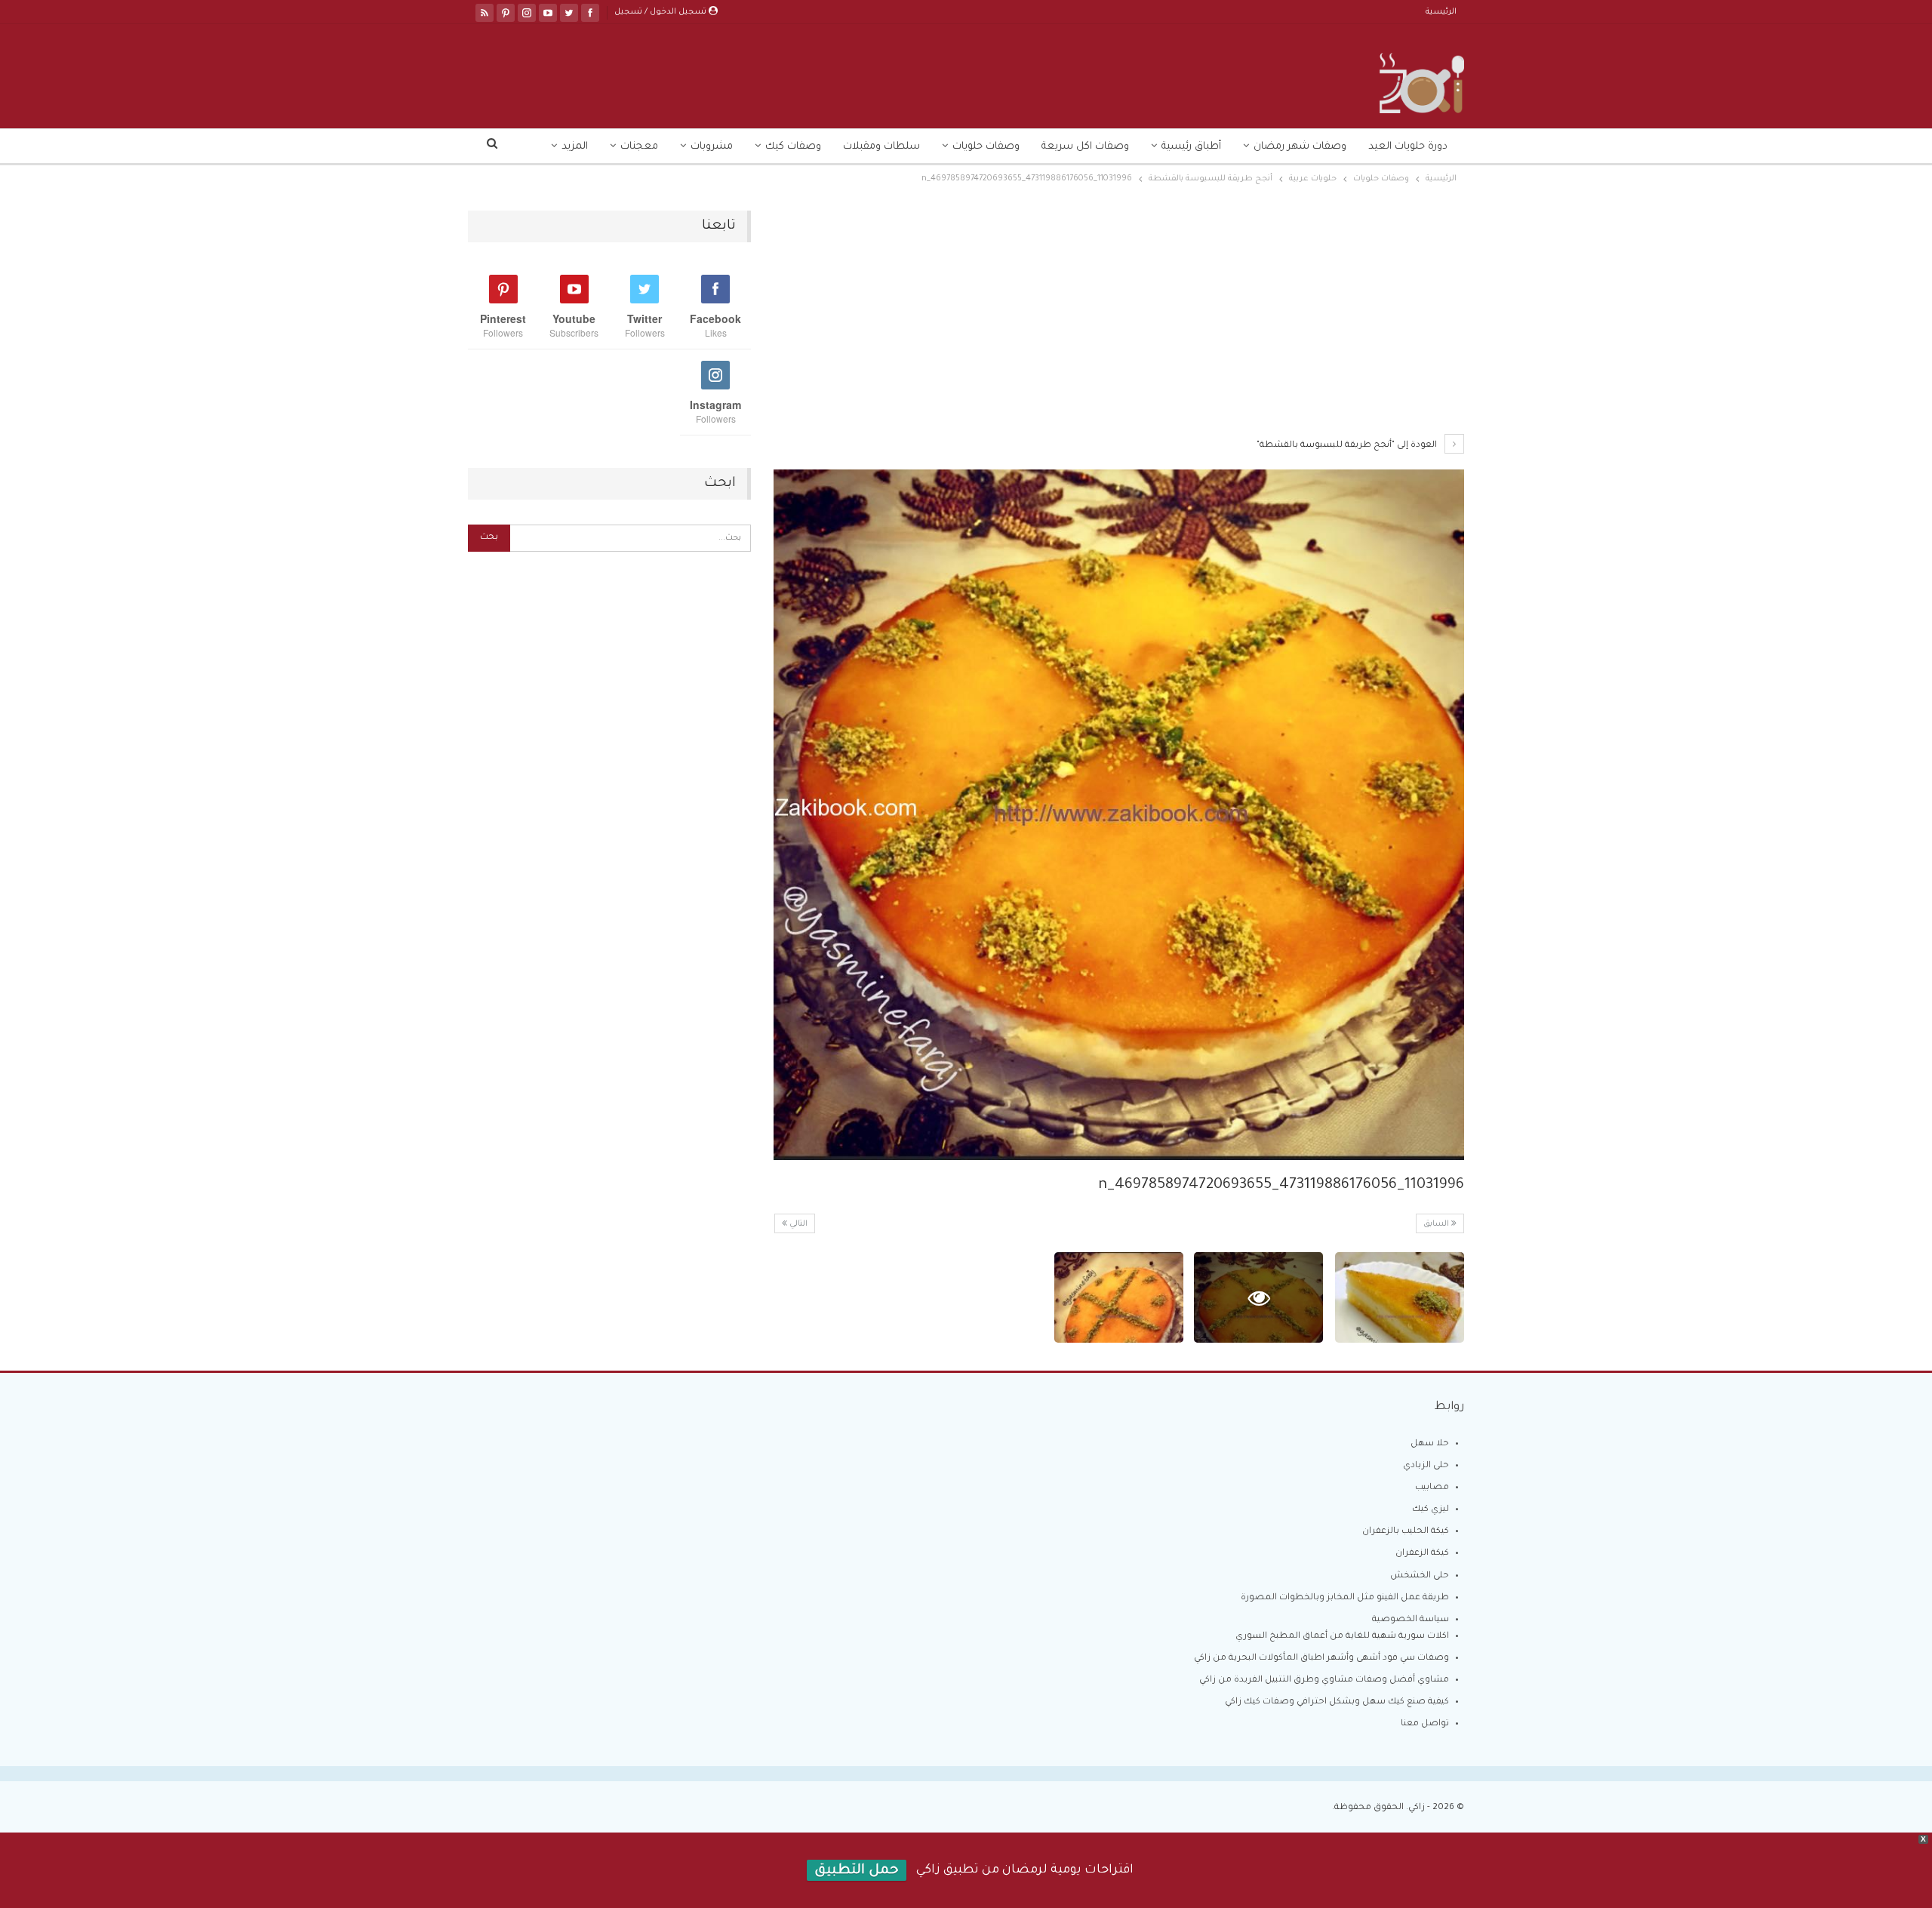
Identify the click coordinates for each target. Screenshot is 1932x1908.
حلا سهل (1430, 1444)
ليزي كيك (1431, 1510)
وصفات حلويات (986, 147)
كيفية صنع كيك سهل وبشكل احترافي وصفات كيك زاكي (1337, 1702)
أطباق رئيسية (1191, 147)
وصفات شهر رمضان (1300, 147)
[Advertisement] (1119, 322)
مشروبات (712, 147)
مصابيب (1432, 1488)
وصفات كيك (793, 147)
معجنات (639, 147)
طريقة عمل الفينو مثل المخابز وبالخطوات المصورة (1345, 1598)
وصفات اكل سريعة (1085, 147)
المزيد (575, 147)
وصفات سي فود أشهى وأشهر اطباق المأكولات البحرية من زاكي (1321, 1659)
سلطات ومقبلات (881, 147)
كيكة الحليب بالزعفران (1406, 1532)
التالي (797, 1224)
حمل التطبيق (857, 1871)
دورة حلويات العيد (1408, 147)
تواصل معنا (1425, 1724)
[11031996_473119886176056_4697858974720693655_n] (1400, 1297)
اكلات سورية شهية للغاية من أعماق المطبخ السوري (1342, 1637)
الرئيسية (1441, 12)
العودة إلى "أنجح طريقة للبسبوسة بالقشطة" (1348, 446)
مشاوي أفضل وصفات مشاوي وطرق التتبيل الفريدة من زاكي (1324, 1680)
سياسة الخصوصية (1411, 1620)
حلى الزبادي (1426, 1466)
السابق (1437, 1224)
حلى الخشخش (1420, 1576)
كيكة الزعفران (1422, 1554)
